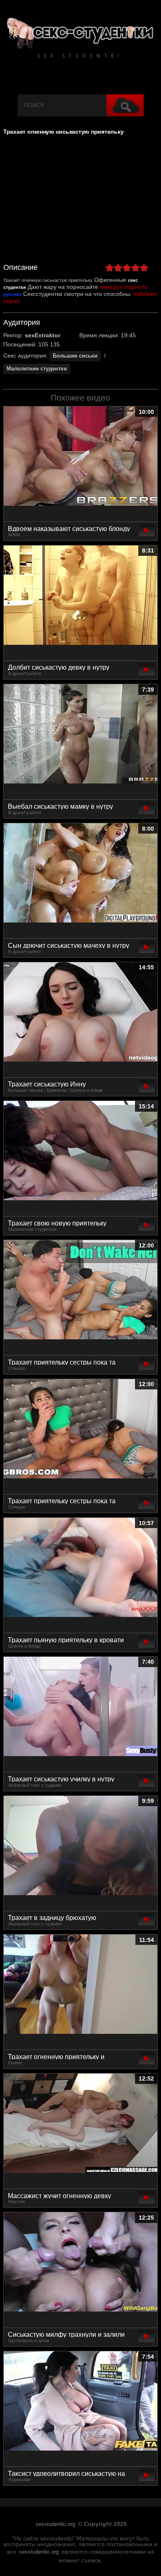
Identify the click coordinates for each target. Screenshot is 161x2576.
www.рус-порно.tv (124, 287)
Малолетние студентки (37, 369)
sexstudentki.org (55, 2524)
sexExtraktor (43, 335)
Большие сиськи (75, 356)
